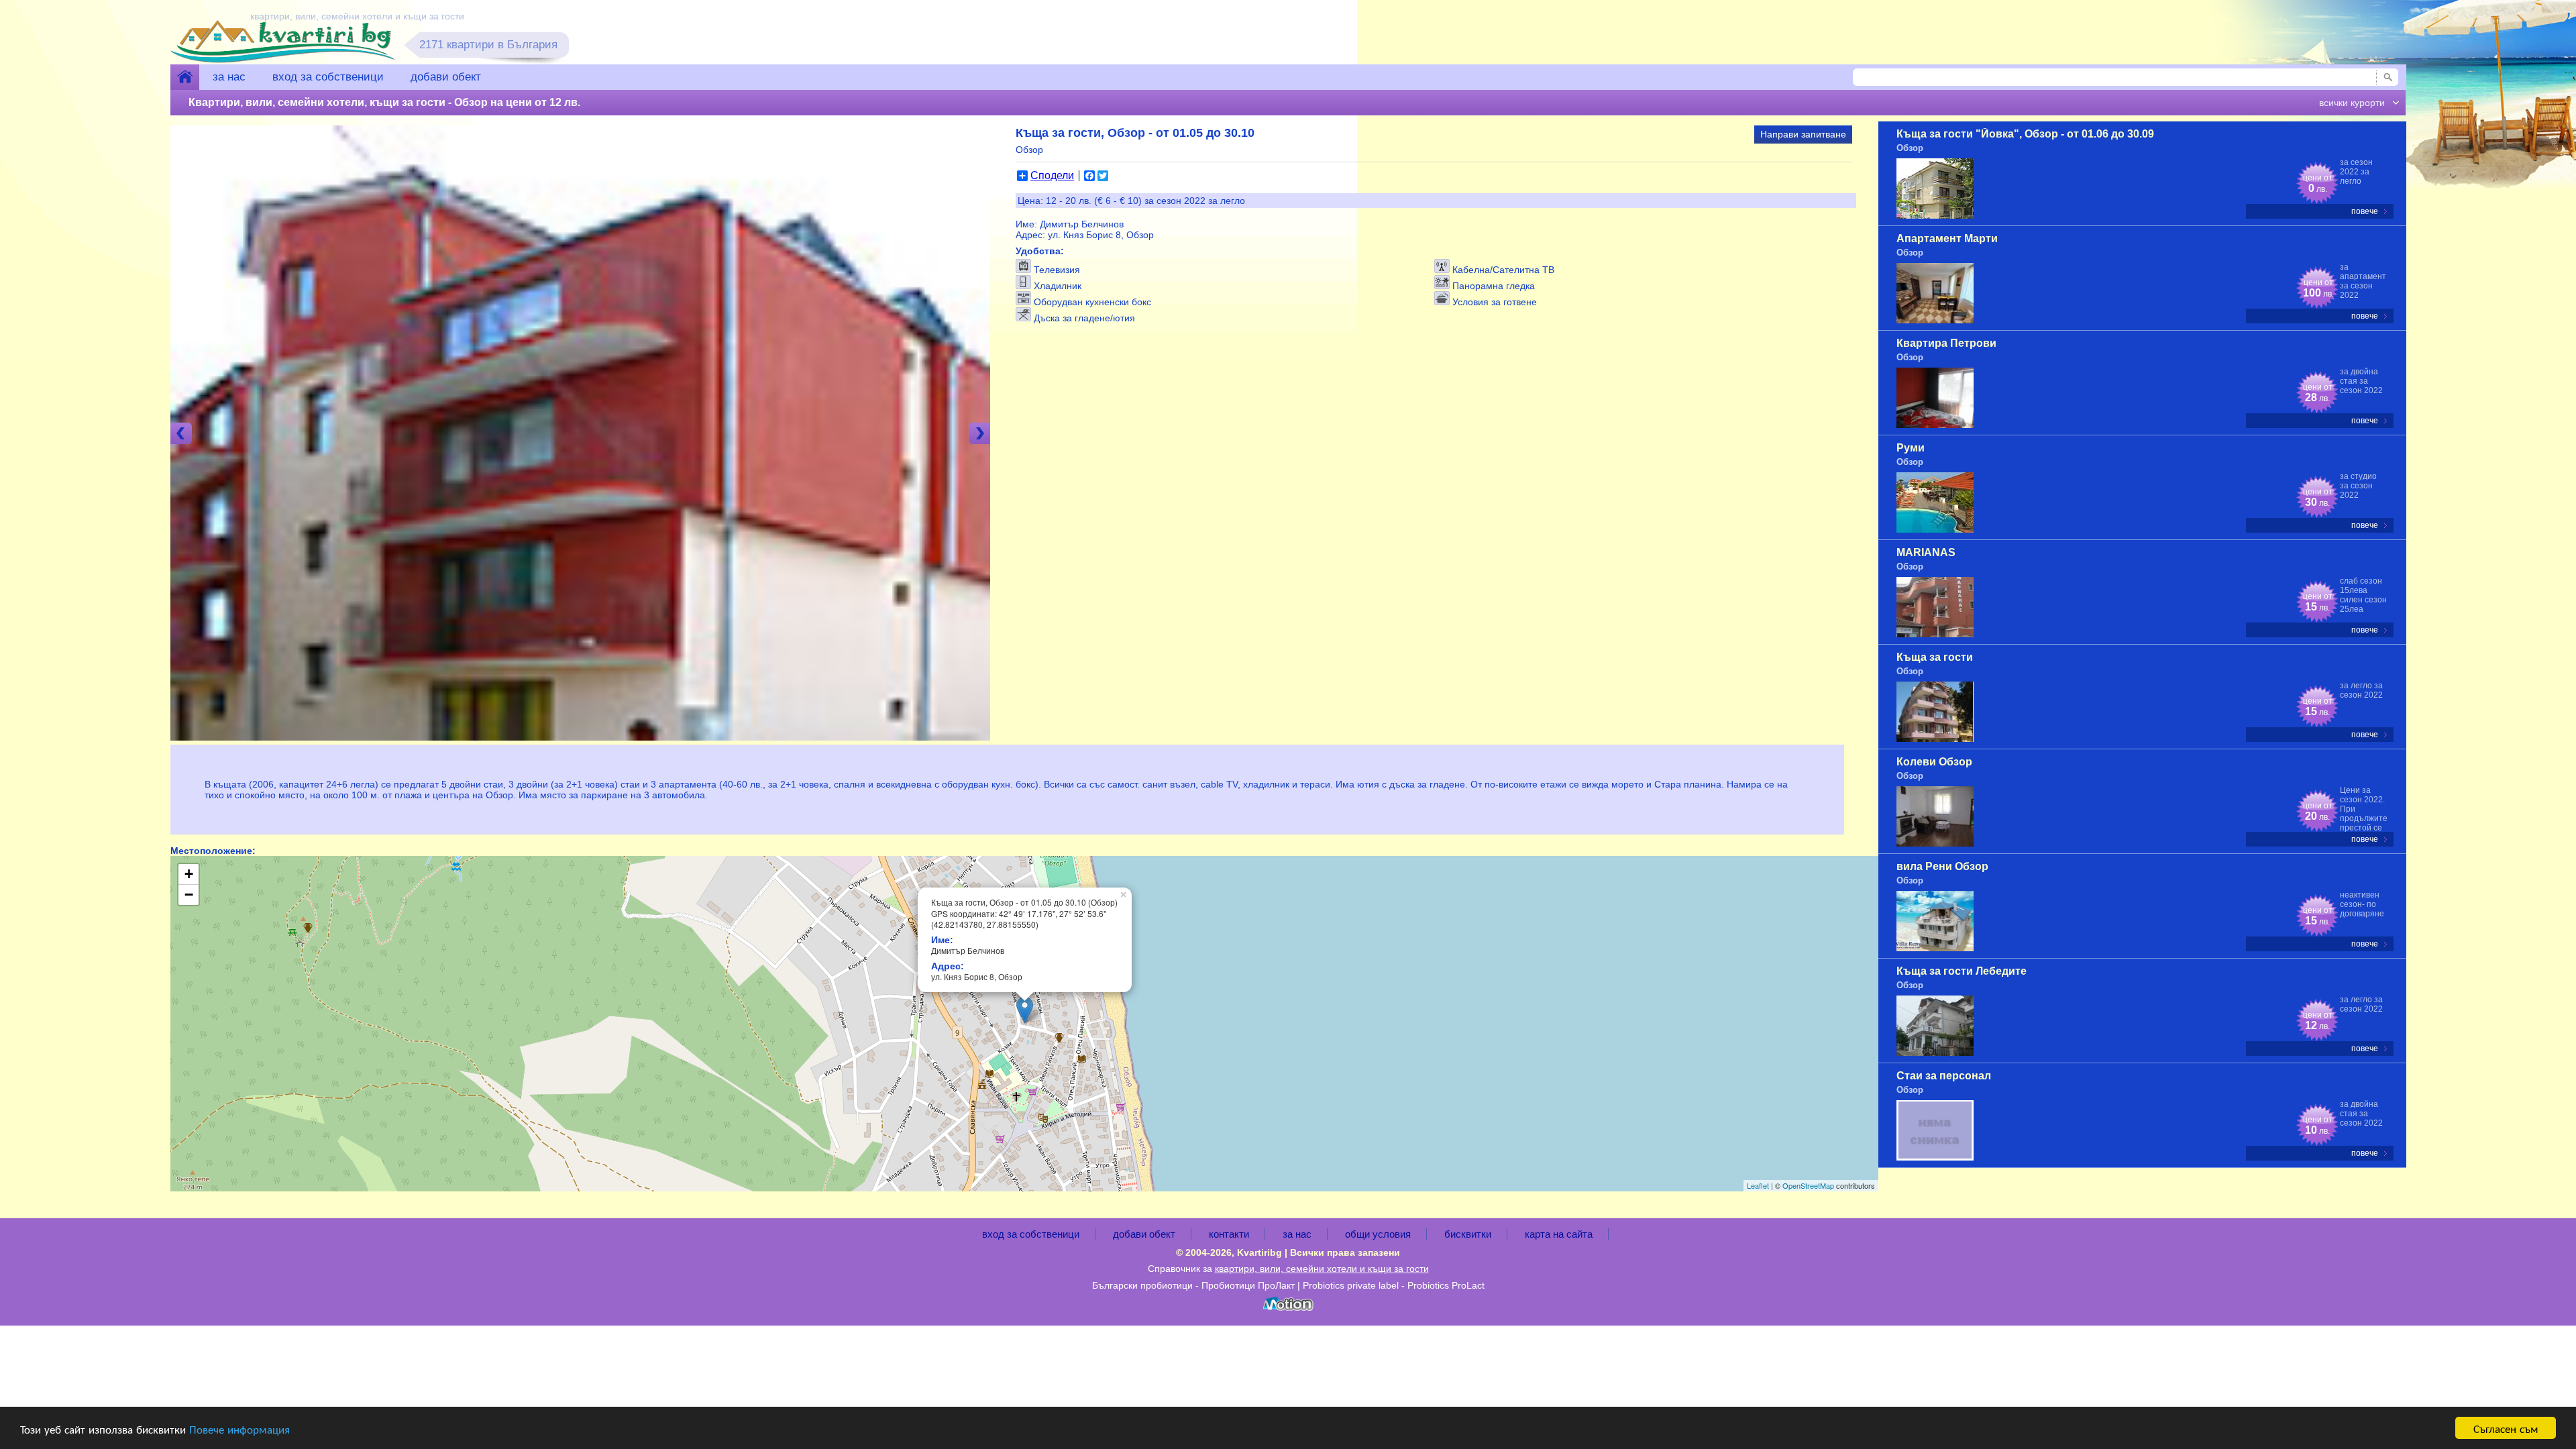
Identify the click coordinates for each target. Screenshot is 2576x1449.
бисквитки (1468, 1234)
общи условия (1378, 1234)
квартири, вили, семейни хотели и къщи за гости (1322, 1269)
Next (979, 433)
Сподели (1052, 176)
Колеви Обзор (1934, 762)
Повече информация (239, 1429)
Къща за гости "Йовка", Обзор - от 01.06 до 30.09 (2025, 134)
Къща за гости (1935, 657)
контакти (1229, 1234)
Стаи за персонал (1944, 1076)
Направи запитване (1803, 134)
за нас (229, 77)
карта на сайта (1559, 1234)
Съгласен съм (2506, 1428)
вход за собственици (328, 77)
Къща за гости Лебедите (1962, 971)
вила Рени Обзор (1942, 866)
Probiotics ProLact (1446, 1285)
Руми (1911, 448)
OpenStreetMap (1808, 1185)
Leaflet (1758, 1185)
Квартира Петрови (1946, 343)
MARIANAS (1926, 552)
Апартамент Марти (1947, 238)
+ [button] (189, 874)
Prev (181, 433)
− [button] (189, 895)
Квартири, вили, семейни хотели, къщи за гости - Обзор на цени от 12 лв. (384, 102)
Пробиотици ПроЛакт (1248, 1285)
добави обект (446, 77)
